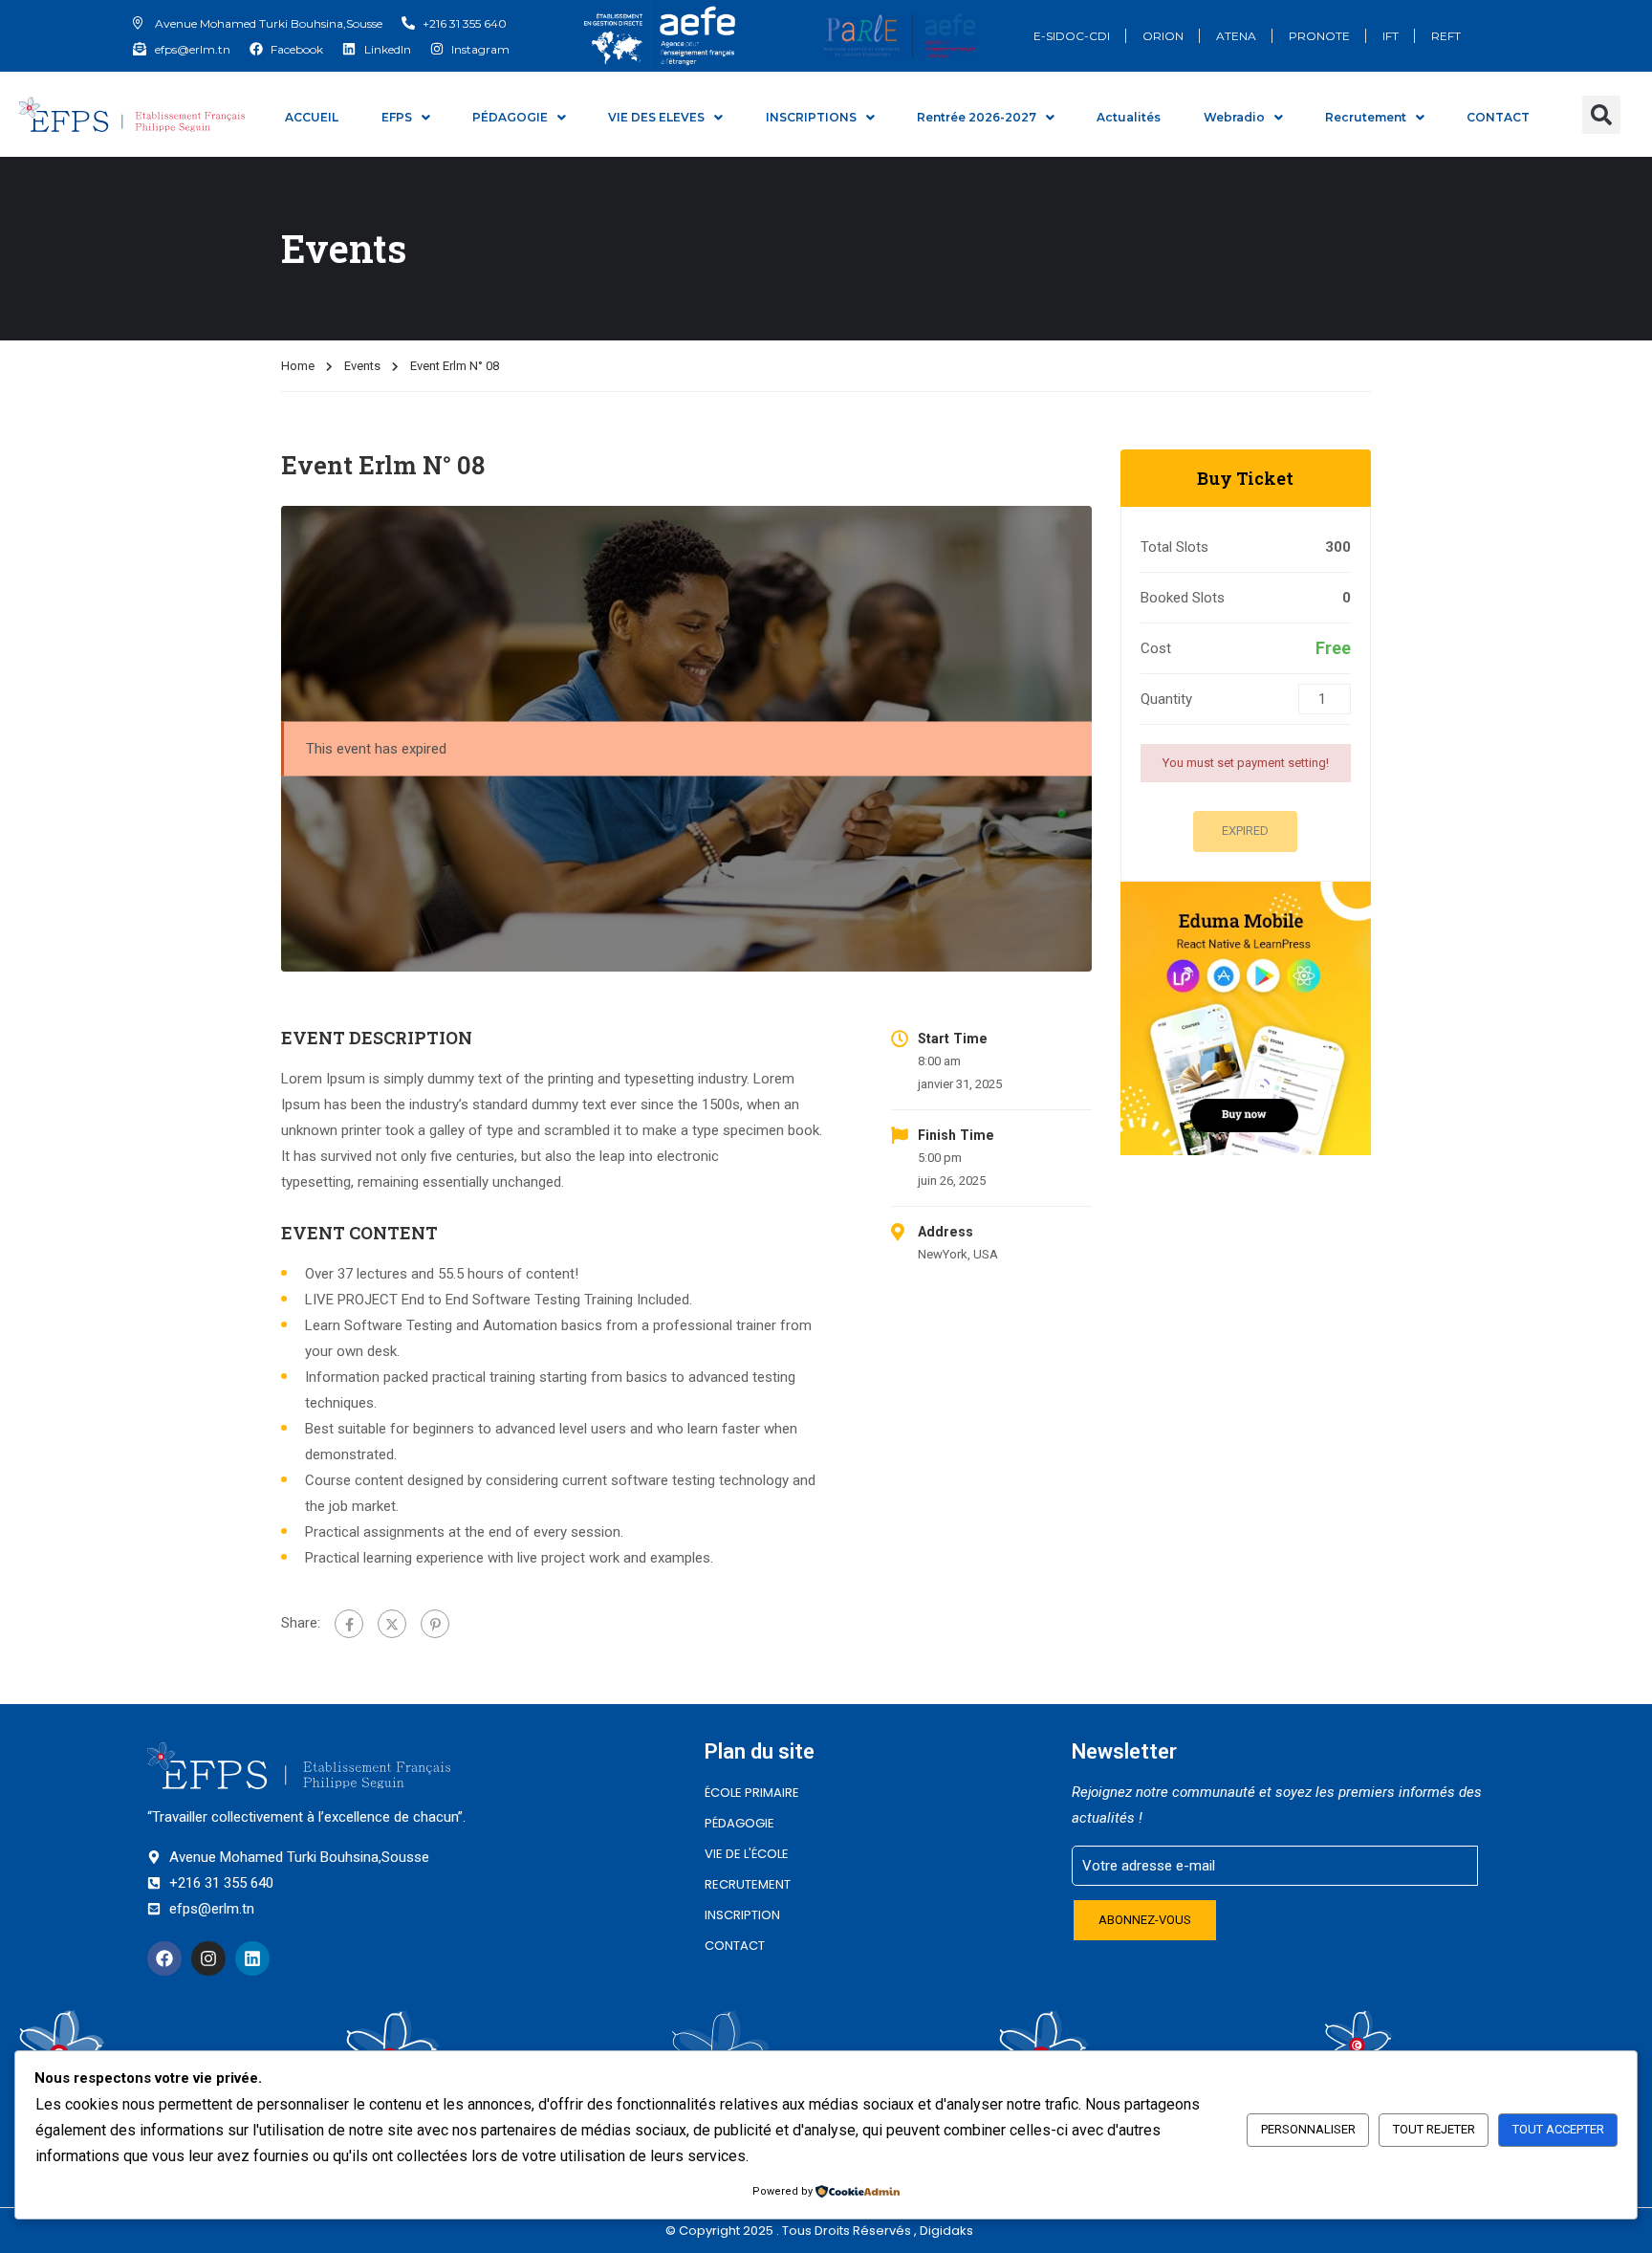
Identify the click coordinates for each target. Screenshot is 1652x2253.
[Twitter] (392, 1624)
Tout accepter (1558, 2129)
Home (298, 366)
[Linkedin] (252, 1958)
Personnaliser (1308, 2129)
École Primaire (752, 1793)
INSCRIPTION (742, 1915)
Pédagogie (739, 1823)
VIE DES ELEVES (656, 117)
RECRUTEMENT (748, 1884)
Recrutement (1366, 117)
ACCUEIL (312, 117)
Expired (1245, 831)
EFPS (397, 117)
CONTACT (1498, 117)
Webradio (1234, 117)
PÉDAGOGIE (510, 117)
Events (362, 366)
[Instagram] (208, 1958)
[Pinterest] (435, 1624)
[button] (1601, 115)
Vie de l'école (747, 1854)
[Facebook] (349, 1624)
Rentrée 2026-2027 (977, 117)
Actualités (1129, 117)
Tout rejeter (1434, 2129)
